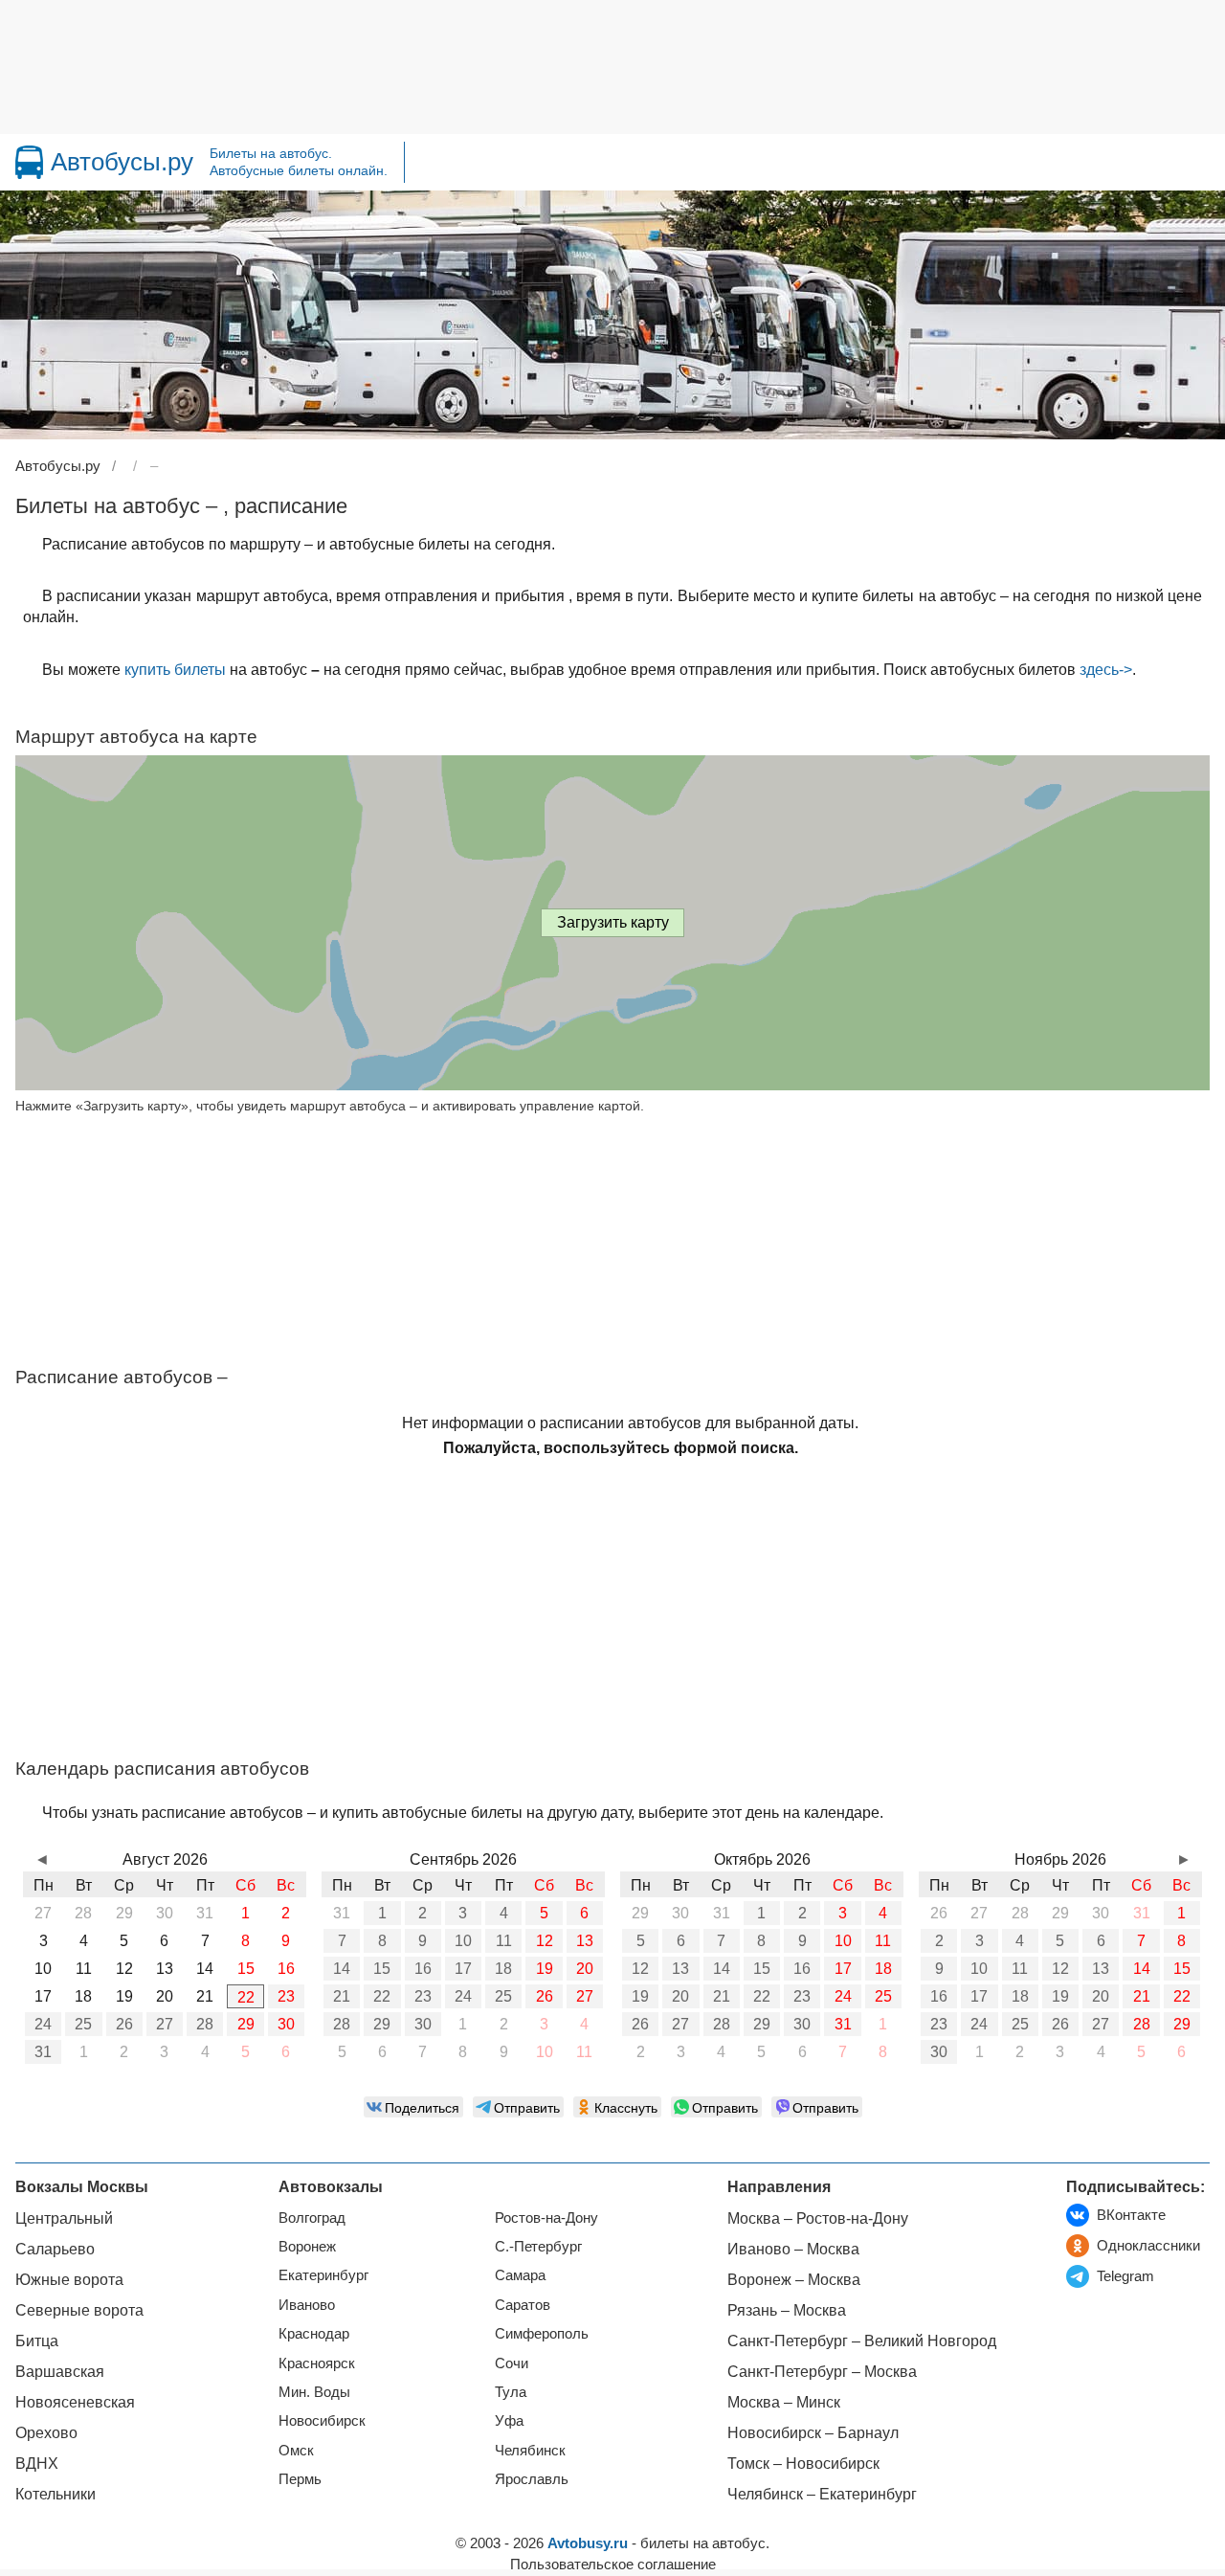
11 (504, 1941)
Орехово (46, 2433)
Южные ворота (69, 2280)
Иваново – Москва (793, 2249)
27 (165, 2024)
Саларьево (55, 2249)
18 (503, 1969)
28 (205, 2024)
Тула (511, 2392)
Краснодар (314, 2333)
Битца (37, 2341)
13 (585, 1941)
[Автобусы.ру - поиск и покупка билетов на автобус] (29, 162)
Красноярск (317, 2363)
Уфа (509, 2420)
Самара (520, 2275)
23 (286, 1996)
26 (124, 2024)
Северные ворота (79, 2310)
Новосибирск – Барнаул (813, 2433)
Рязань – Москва (787, 2310)
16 (423, 1969)
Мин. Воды (314, 2392)
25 (83, 2024)
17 (463, 1969)
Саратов (523, 2305)
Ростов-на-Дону (546, 2218)
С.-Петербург (538, 2246)
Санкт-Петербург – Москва (822, 2372)
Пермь (300, 2479)
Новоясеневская (75, 2402)
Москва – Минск (784, 2402)
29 (246, 2024)
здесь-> (1106, 670)
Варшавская (60, 2372)
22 (246, 1997)
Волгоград (312, 2218)
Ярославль (532, 2479)
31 (43, 2052)
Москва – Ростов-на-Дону (818, 2218)
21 (342, 1996)
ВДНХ (37, 2464)
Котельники (56, 2494)
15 (382, 1969)
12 (545, 1941)
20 (585, 1969)
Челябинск (530, 2450)
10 (463, 1941)
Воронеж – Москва (794, 2280)
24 (43, 2024)
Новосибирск (322, 2420)
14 (342, 1969)
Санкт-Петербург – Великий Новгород (862, 2341)
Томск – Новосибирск (803, 2464)
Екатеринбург (323, 2275)
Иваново (307, 2305)
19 (545, 1969)
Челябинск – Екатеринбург (822, 2494)
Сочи (512, 2363)
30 (286, 2024)
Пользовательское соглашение (613, 2564)
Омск (296, 2450)
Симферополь (542, 2333)
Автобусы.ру (122, 162)
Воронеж (307, 2246)
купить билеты (175, 670)
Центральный (64, 2218)
